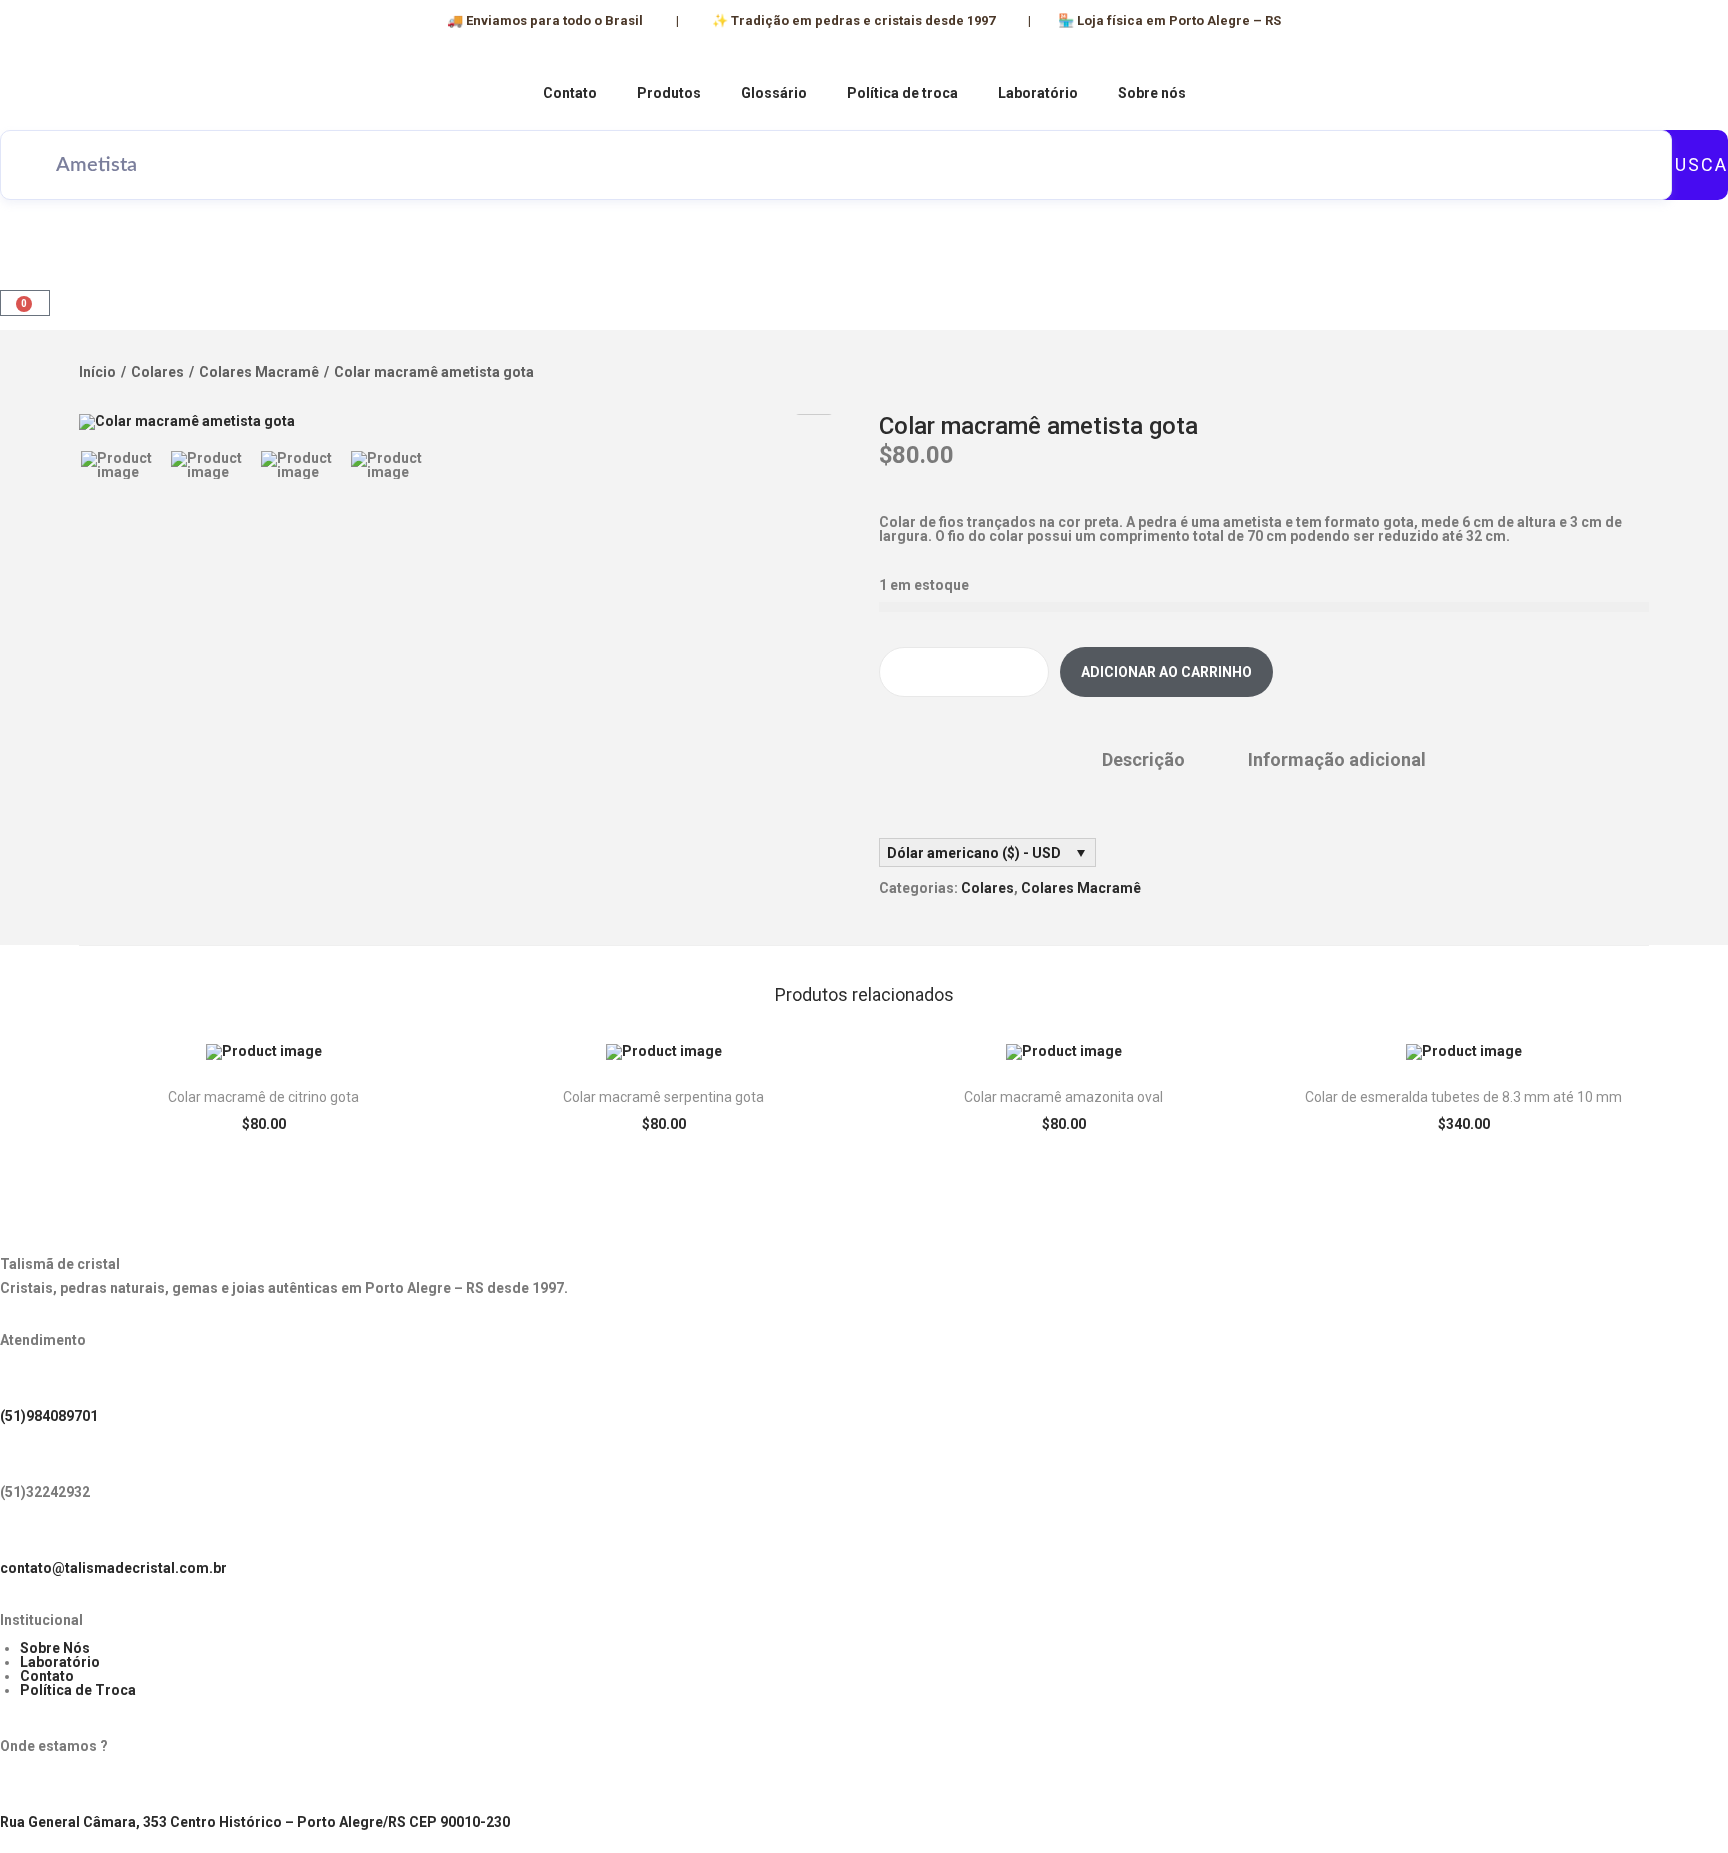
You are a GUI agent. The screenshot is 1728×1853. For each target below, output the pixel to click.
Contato (570, 93)
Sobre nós (1152, 93)
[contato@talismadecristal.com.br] (25, 1534)
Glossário (774, 93)
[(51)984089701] (25, 1382)
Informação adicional (1337, 760)
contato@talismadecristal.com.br (113, 1568)
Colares (157, 372)
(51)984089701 (49, 1416)
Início (97, 372)
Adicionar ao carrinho (1166, 672)
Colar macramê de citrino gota (263, 1097)
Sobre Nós (55, 1648)
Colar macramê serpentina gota (663, 1097)
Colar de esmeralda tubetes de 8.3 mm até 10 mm (1463, 1097)
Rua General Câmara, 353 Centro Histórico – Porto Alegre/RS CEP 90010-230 (255, 1822)
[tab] (1143, 760)
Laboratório (1038, 93)
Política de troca (902, 93)
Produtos (669, 93)
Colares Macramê (259, 372)
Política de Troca (78, 1690)
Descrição (1143, 760)
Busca (1695, 164)
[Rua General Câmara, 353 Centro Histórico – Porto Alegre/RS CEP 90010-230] (25, 1788)
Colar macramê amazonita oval (1063, 1097)
